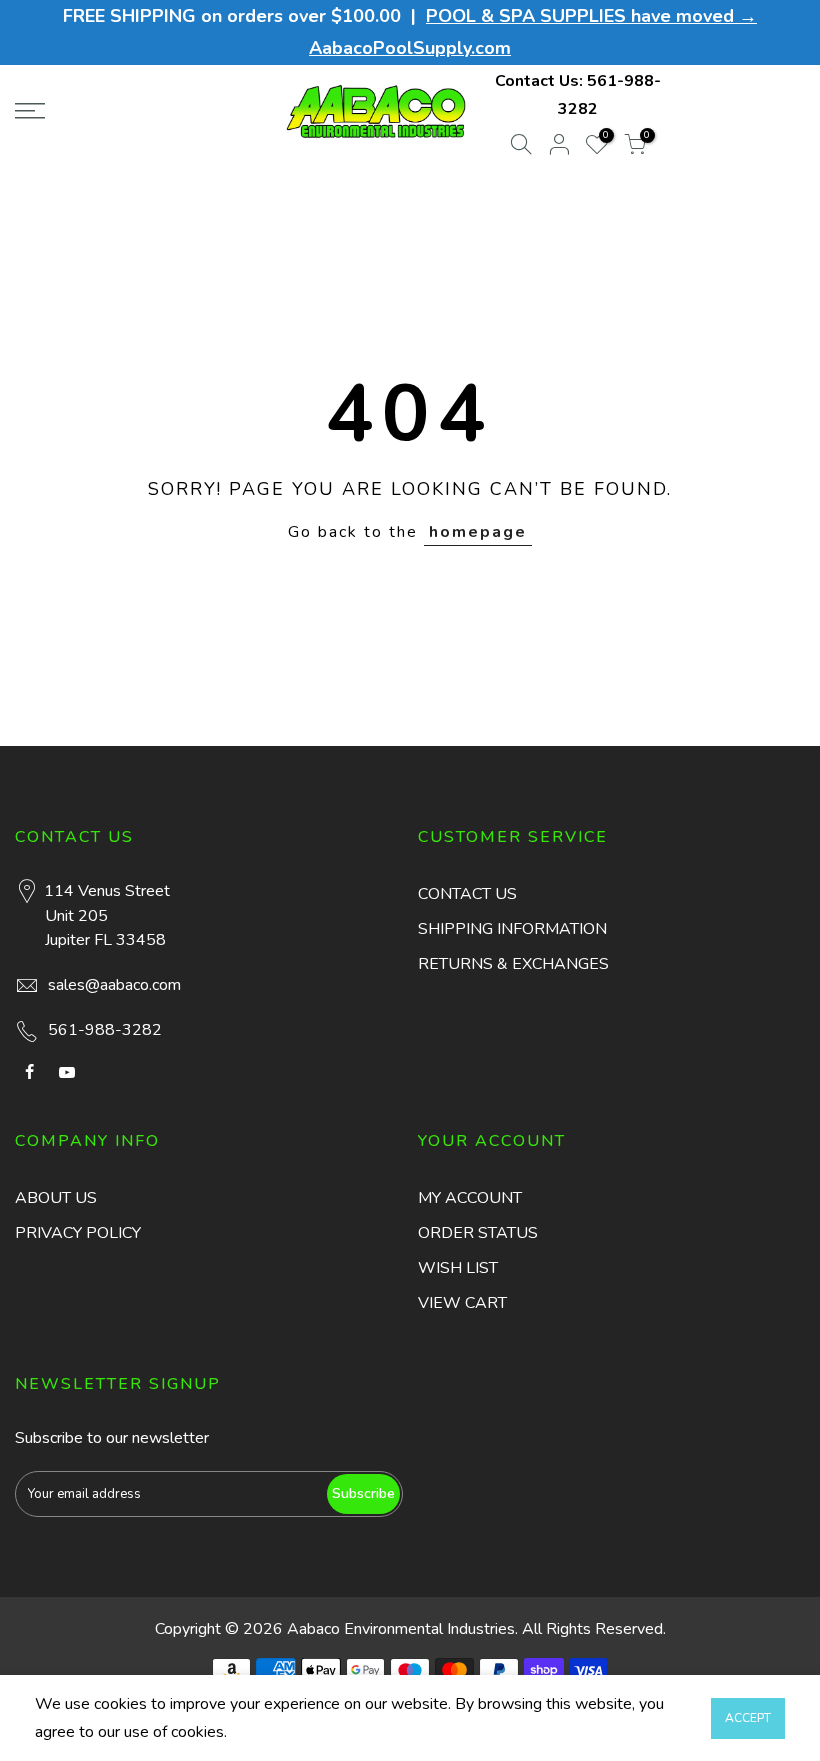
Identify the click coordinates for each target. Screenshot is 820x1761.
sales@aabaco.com (114, 985)
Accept (748, 1718)
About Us (56, 1198)
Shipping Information (512, 929)
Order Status (478, 1233)
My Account (470, 1198)
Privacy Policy (78, 1233)
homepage (478, 532)
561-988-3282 (105, 1030)
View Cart (462, 1303)
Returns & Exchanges (513, 964)
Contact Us (467, 894)
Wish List (458, 1268)
